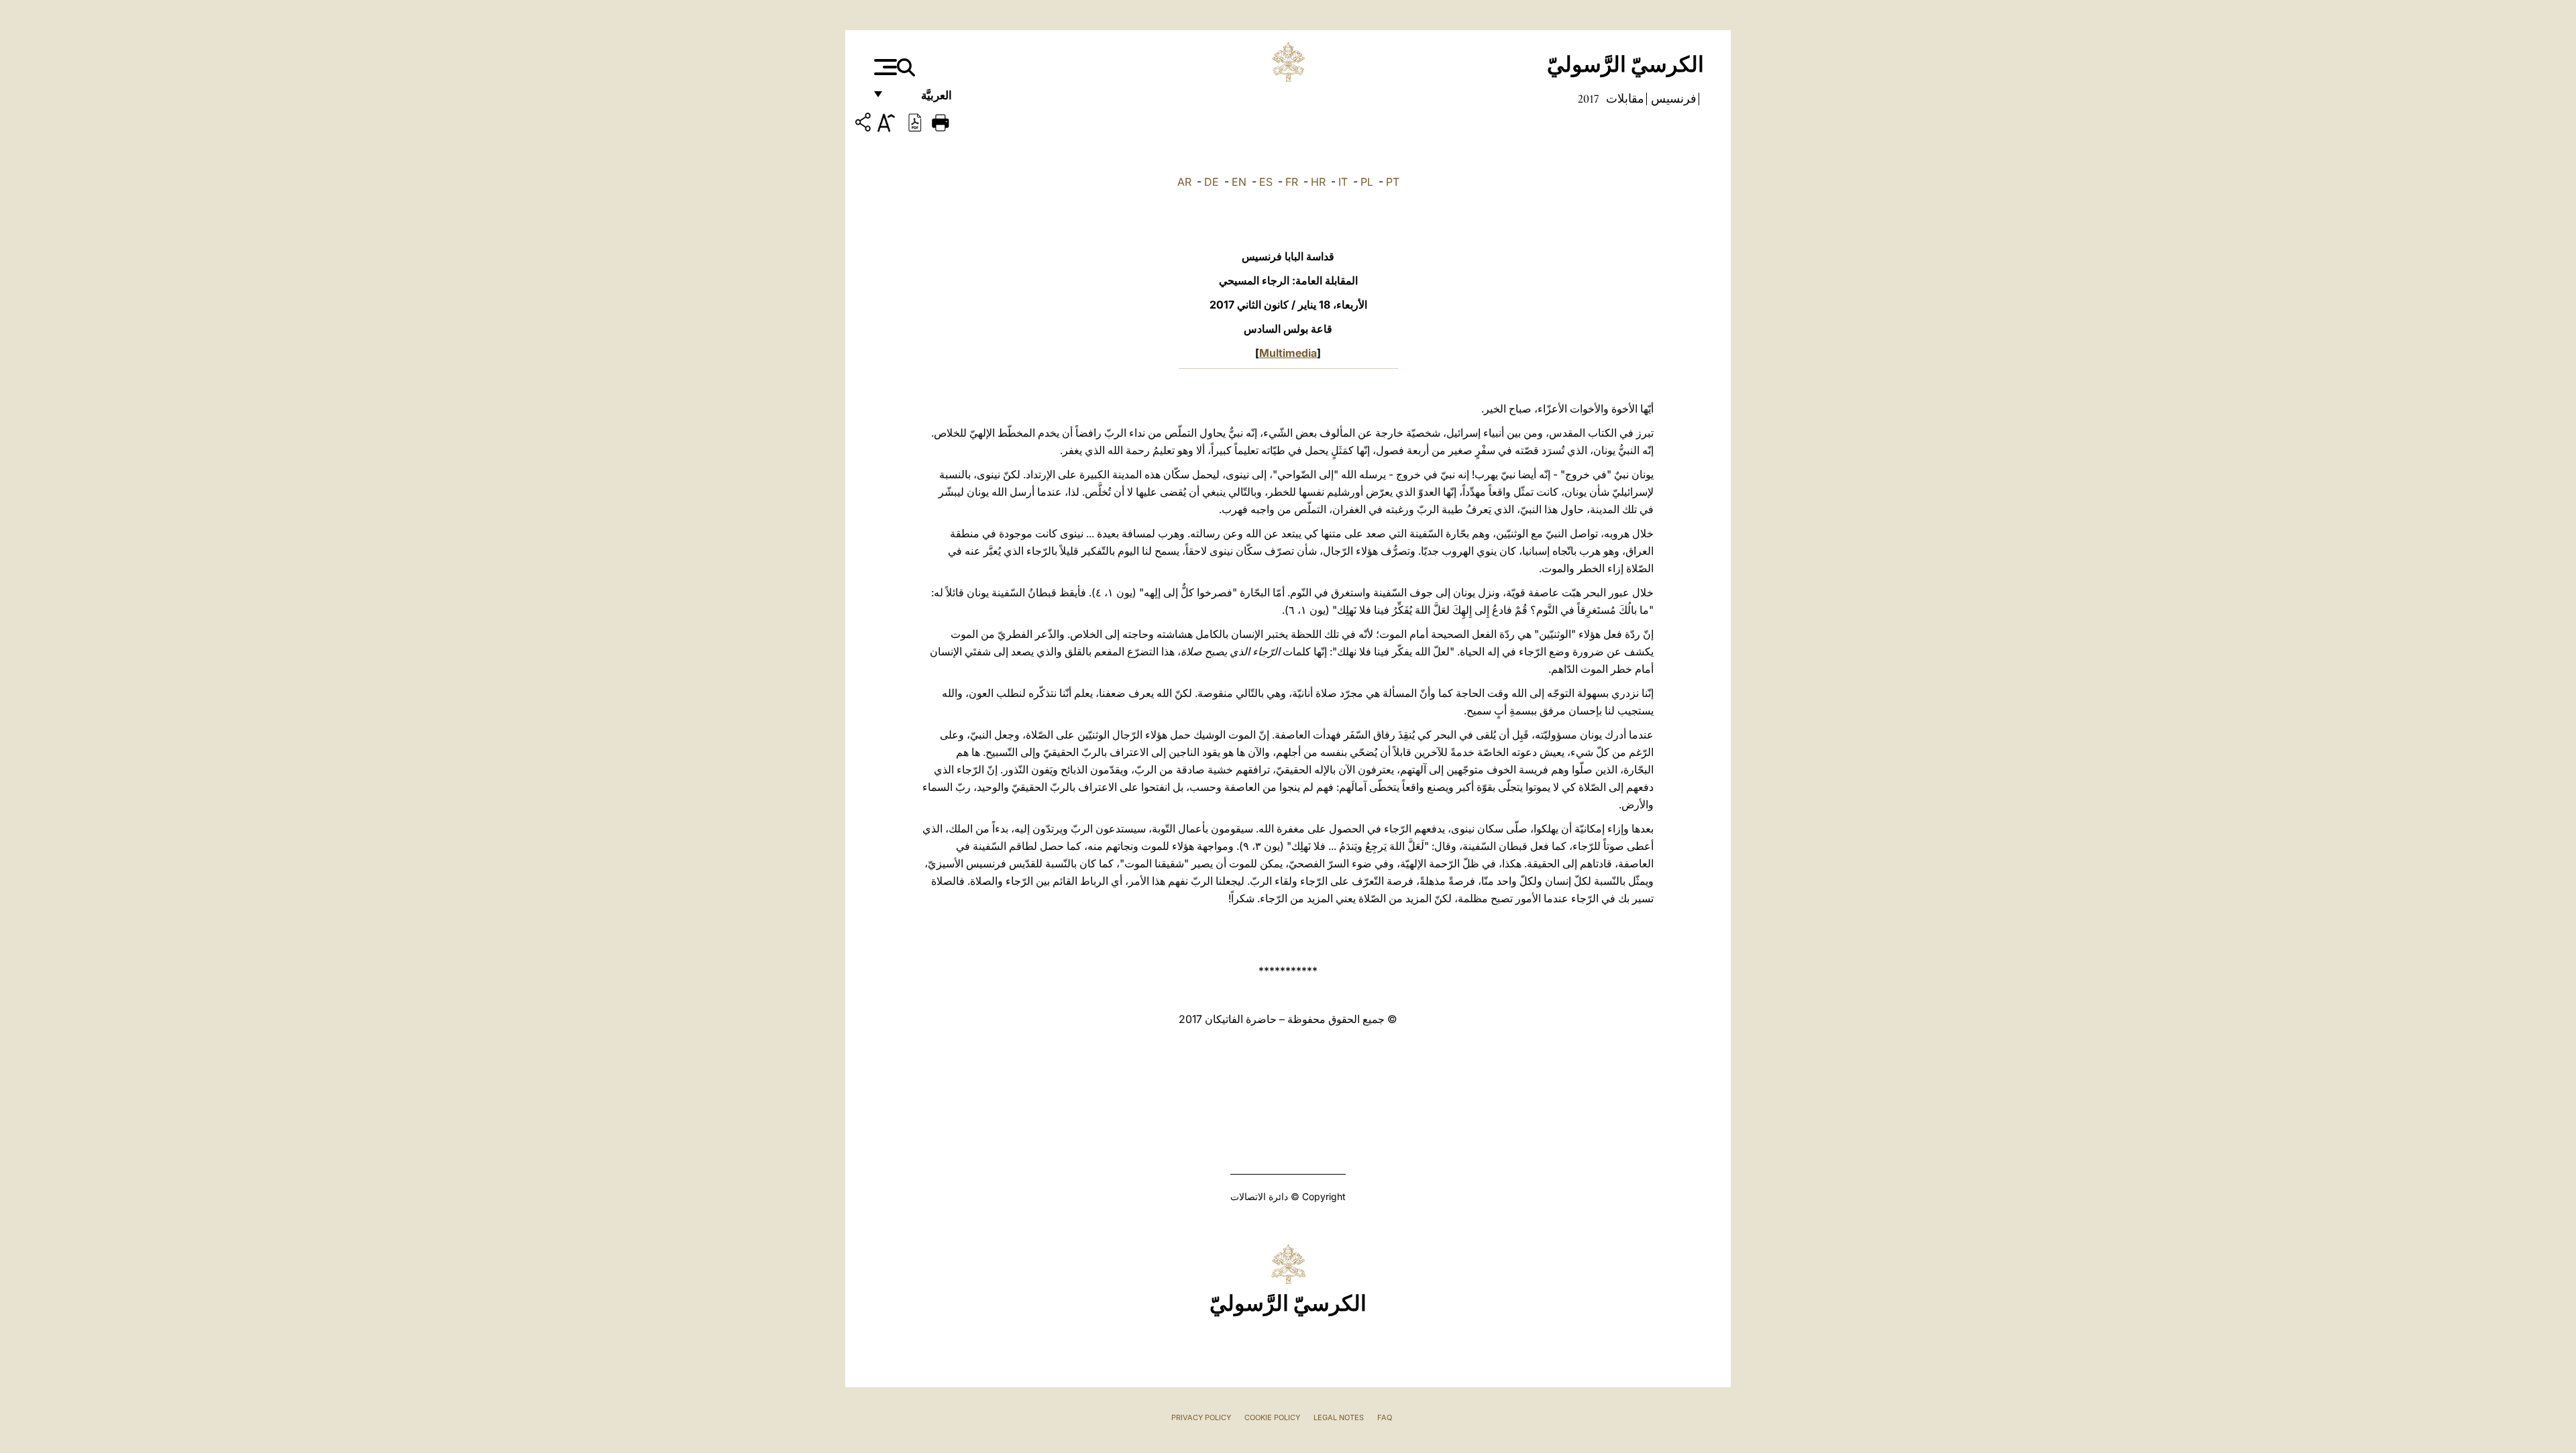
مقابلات (1624, 99)
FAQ (1385, 1417)
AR (1184, 182)
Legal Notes (1339, 1417)
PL (1367, 182)
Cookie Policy (1272, 1417)
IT (1343, 182)
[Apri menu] (884, 67)
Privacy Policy (1201, 1417)
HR (1318, 182)
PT (1393, 182)
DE (1212, 182)
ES (1266, 182)
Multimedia (1288, 353)
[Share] (865, 124)
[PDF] (915, 121)
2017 (1589, 99)
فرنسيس (1672, 99)
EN (1239, 182)
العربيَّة (922, 99)
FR (1292, 182)
